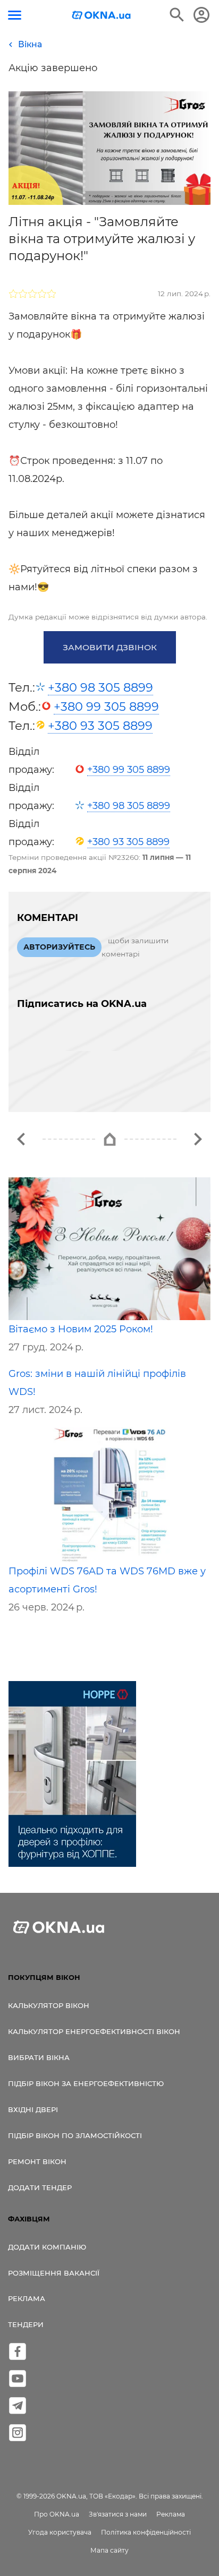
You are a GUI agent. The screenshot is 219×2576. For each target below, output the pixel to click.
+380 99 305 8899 (106, 707)
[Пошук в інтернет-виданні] (177, 15)
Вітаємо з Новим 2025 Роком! (81, 1329)
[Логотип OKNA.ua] (102, 16)
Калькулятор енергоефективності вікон (94, 2031)
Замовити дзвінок (110, 647)
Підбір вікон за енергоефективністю (86, 2083)
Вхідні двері (33, 2109)
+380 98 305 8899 (100, 687)
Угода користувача (60, 2532)
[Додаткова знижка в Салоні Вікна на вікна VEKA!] (21, 1139)
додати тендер (40, 2187)
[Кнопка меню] (15, 15)
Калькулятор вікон (49, 2005)
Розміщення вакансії (54, 2273)
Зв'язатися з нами (118, 2514)
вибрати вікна (39, 2057)
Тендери (26, 2324)
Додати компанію (47, 2247)
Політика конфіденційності (146, 2532)
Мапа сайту (109, 2550)
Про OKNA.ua (57, 2514)
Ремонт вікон (37, 2161)
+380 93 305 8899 (100, 726)
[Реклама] (72, 1776)
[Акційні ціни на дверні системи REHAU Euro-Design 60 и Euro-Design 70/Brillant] (198, 1139)
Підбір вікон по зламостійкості (75, 2135)
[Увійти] (201, 15)
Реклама (27, 2298)
